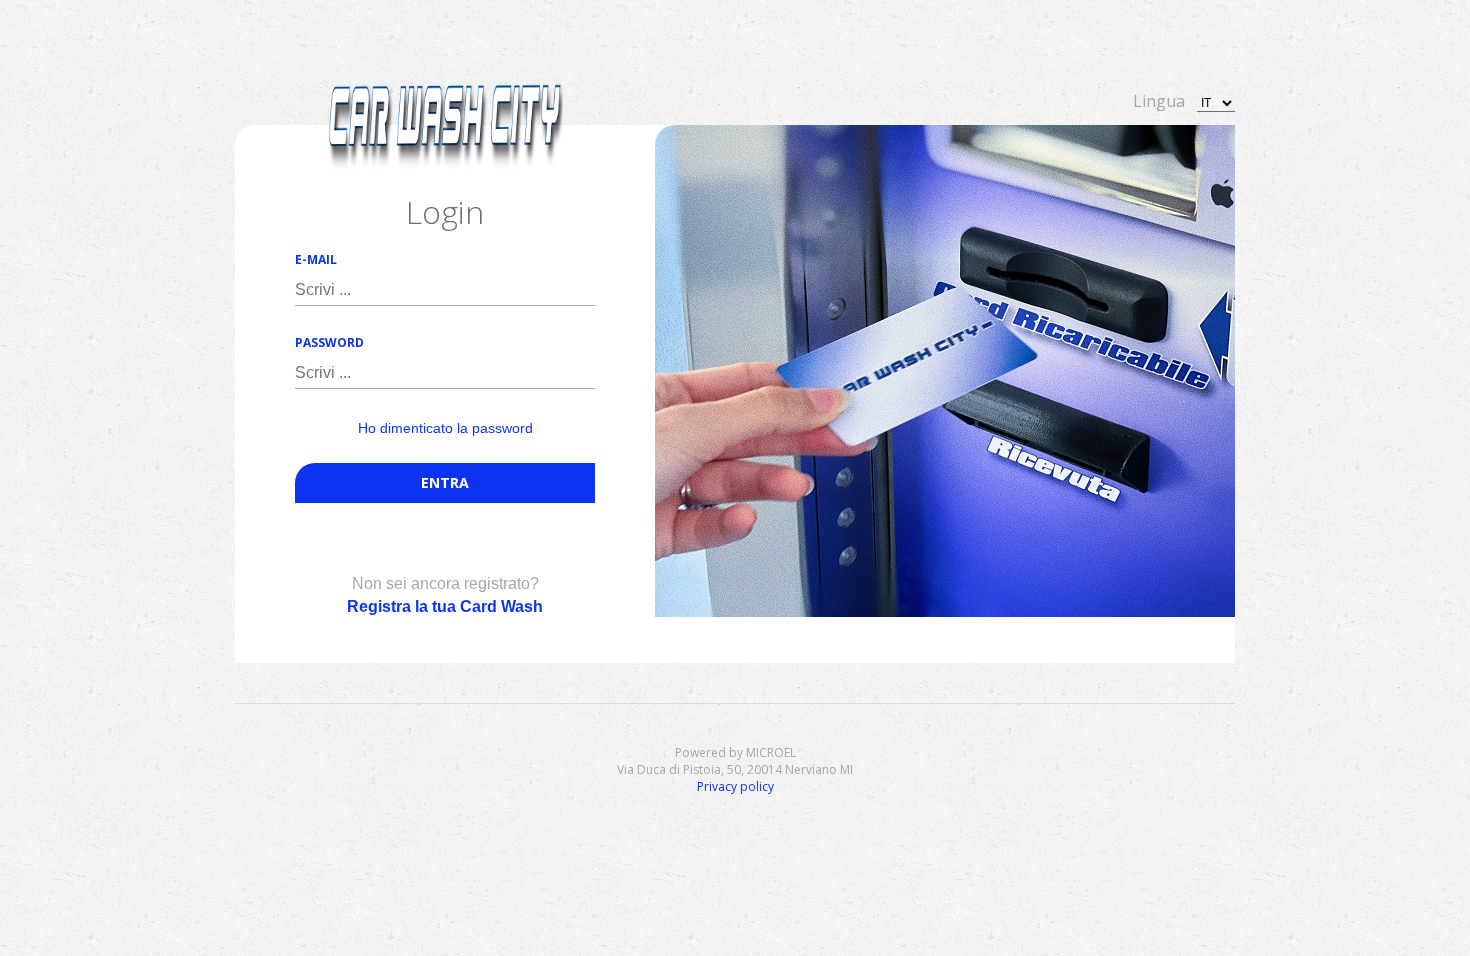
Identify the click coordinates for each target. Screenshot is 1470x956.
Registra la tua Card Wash (445, 606)
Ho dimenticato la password (445, 428)
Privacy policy (735, 786)
